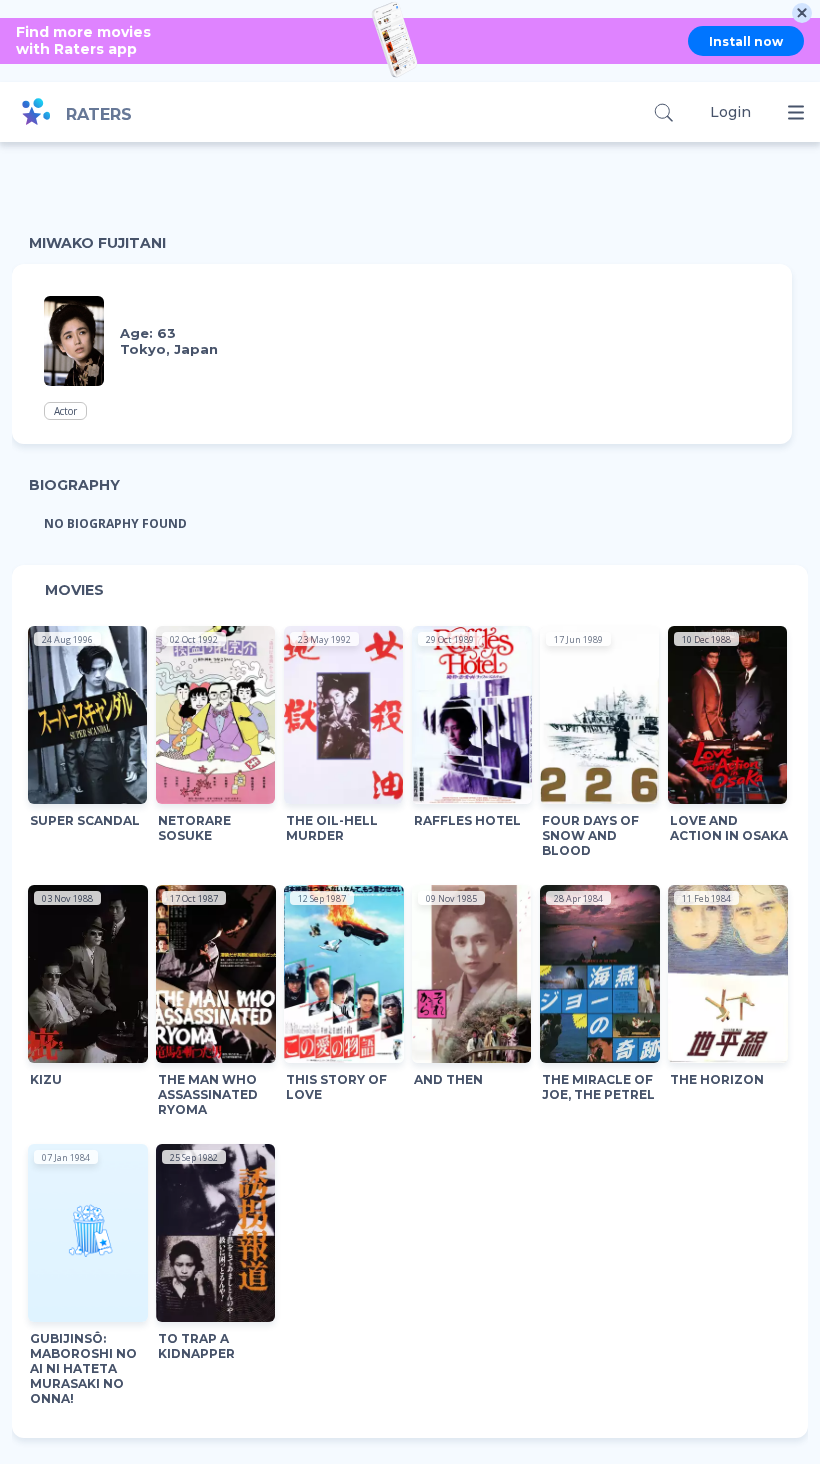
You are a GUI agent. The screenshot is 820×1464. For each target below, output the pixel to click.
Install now (746, 41)
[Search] (663, 112)
